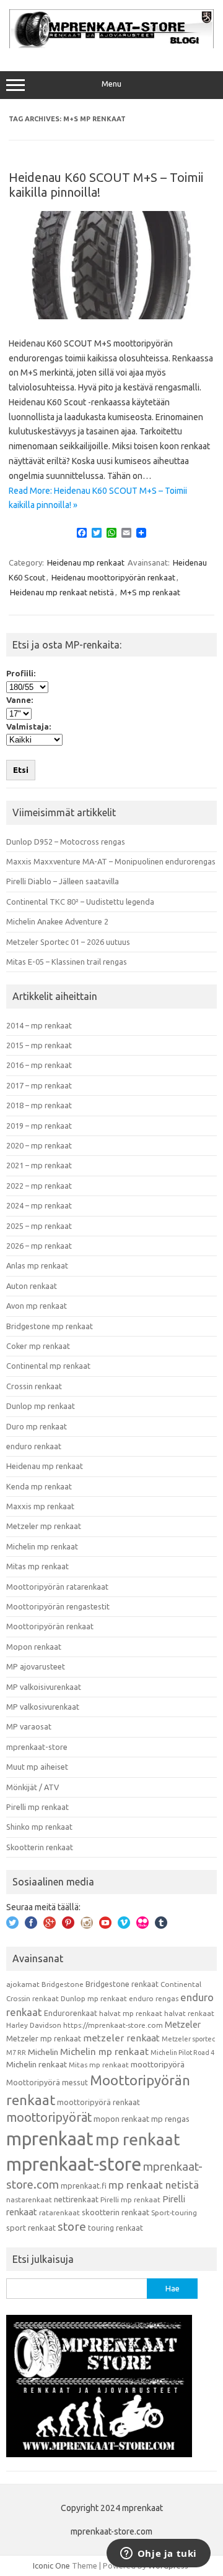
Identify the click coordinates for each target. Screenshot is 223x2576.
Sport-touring (174, 2212)
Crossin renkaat (34, 1386)
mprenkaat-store (37, 1747)
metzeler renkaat (121, 2038)
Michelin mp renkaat (42, 1546)
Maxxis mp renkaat (40, 1506)
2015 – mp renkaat (39, 1045)
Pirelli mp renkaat (37, 1807)
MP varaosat (29, 1726)
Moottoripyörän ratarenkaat (57, 1587)
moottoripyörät (49, 2117)
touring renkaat (116, 2228)
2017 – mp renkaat (39, 1085)
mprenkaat (50, 2139)
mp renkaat (138, 2139)
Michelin (43, 2052)
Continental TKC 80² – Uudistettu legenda (80, 902)
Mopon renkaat (34, 1647)
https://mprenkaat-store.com (113, 2025)
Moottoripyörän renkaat (50, 1626)
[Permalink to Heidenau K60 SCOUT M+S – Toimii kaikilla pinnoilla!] (111, 316)
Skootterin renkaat (40, 1847)
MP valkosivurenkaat (43, 1707)
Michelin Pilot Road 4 (182, 2053)
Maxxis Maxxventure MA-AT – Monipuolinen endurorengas (111, 861)
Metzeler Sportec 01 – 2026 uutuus (68, 942)
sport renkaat (31, 2228)
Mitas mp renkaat (37, 1566)
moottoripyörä (158, 2064)
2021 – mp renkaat (39, 1165)
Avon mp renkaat (37, 1306)
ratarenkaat (59, 2212)
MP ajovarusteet (36, 1666)
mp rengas (170, 2119)
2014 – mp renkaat (39, 1025)
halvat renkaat (189, 2013)
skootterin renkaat (116, 2212)
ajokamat (23, 1984)
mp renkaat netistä (154, 2185)
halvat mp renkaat (131, 2013)
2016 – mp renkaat (39, 1065)
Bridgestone (63, 1984)
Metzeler (183, 2025)
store (72, 2226)
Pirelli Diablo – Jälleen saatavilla (63, 881)
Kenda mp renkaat (39, 1486)
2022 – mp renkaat (39, 1186)
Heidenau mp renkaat (86, 562)
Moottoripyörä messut (47, 2082)
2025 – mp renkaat (39, 1226)
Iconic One (51, 2565)
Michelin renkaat (37, 2064)
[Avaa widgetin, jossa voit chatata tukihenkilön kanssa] (158, 2554)
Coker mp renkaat (38, 1346)
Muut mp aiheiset (37, 1767)
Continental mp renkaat (48, 1366)
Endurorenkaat (71, 2013)
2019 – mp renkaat (39, 1126)
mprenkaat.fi (84, 2186)
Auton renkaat (32, 1286)
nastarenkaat (29, 2199)
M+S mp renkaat (150, 592)
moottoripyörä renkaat (98, 2102)
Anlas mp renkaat (37, 1265)
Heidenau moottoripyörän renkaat (113, 577)
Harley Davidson (34, 2025)
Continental (181, 1984)
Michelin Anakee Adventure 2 (57, 921)
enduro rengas (154, 1998)
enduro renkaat (34, 1446)
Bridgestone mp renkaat (50, 1326)
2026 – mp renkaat (39, 1246)
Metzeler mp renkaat (44, 1526)
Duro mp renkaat (37, 1426)
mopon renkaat (121, 2119)
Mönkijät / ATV (33, 1787)
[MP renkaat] (111, 45)
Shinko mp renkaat (39, 1827)
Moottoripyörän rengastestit (58, 1606)
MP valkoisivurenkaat (44, 1687)
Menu (111, 84)
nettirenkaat (76, 2199)
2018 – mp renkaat (39, 1105)
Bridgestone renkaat (122, 1984)
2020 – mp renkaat (39, 1145)
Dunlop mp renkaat (41, 1406)
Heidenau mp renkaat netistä (62, 592)
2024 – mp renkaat (39, 1205)
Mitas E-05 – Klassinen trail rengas (67, 962)
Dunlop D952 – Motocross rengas (66, 842)
